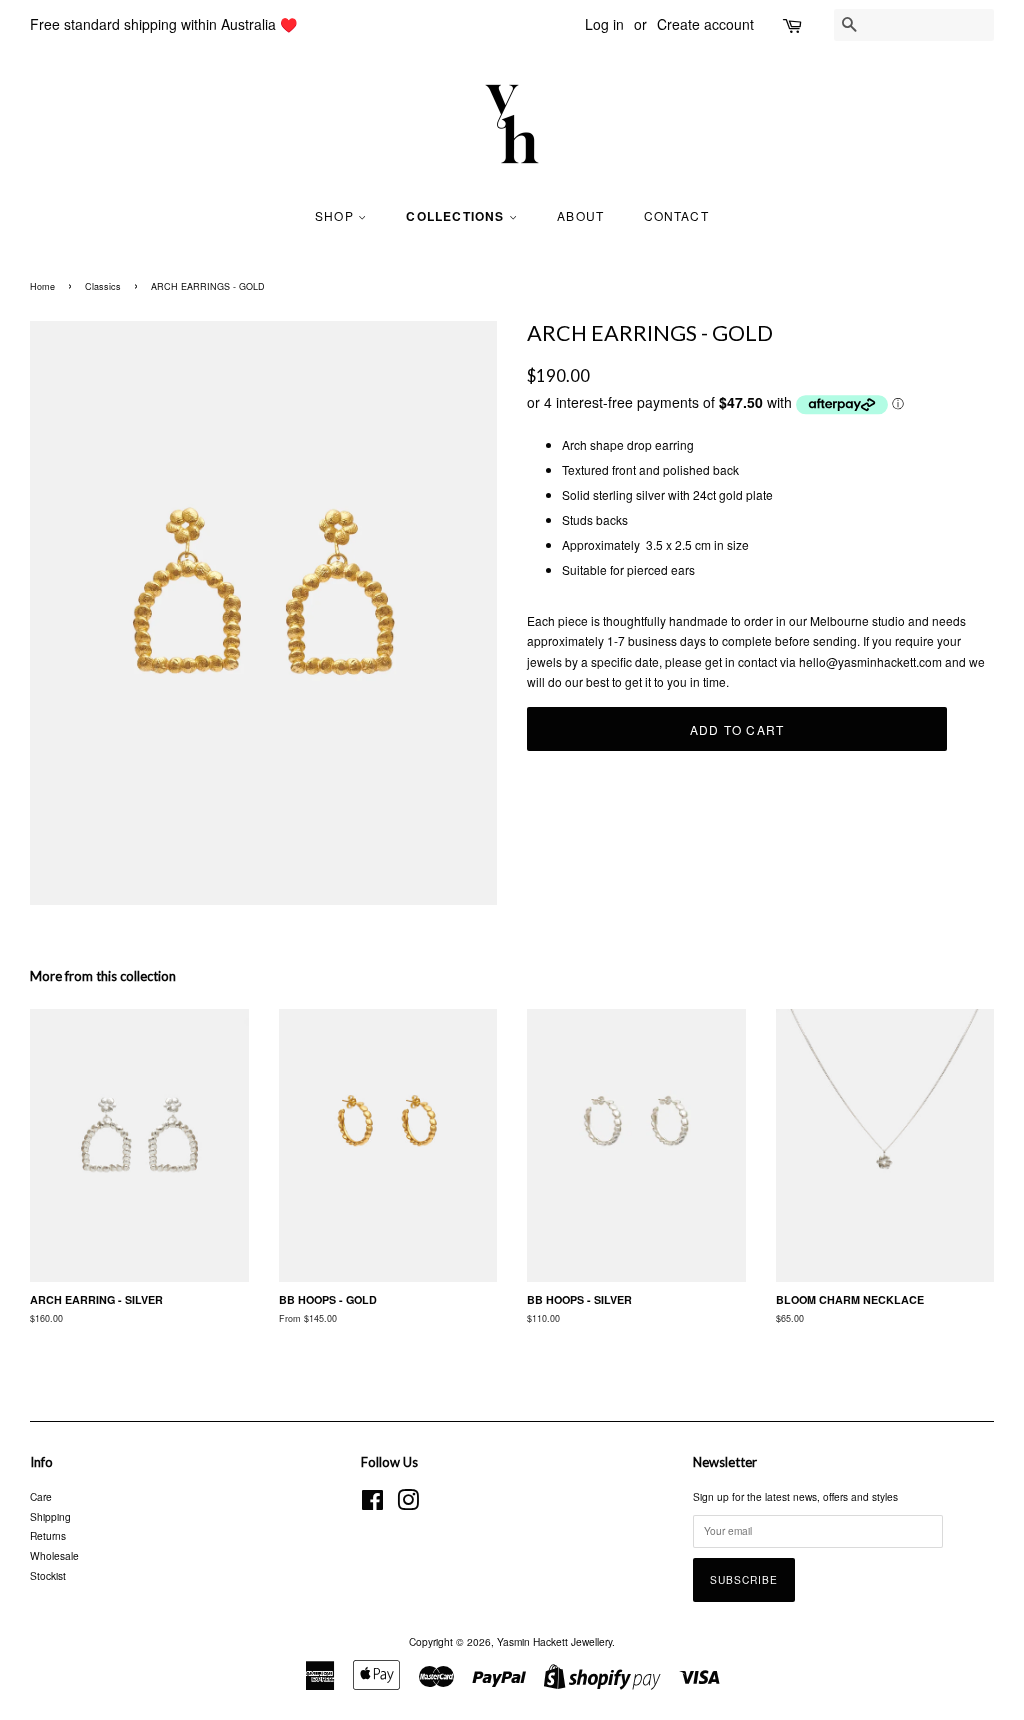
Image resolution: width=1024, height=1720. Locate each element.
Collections (457, 216)
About (580, 215)
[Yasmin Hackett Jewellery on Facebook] (372, 1504)
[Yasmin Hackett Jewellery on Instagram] (408, 1504)
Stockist (48, 1575)
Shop (336, 215)
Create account (705, 24)
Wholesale (54, 1555)
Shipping (50, 1516)
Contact (676, 215)
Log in (604, 24)
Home (42, 286)
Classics (103, 286)
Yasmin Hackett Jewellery (554, 1641)
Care (41, 1496)
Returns (48, 1535)
